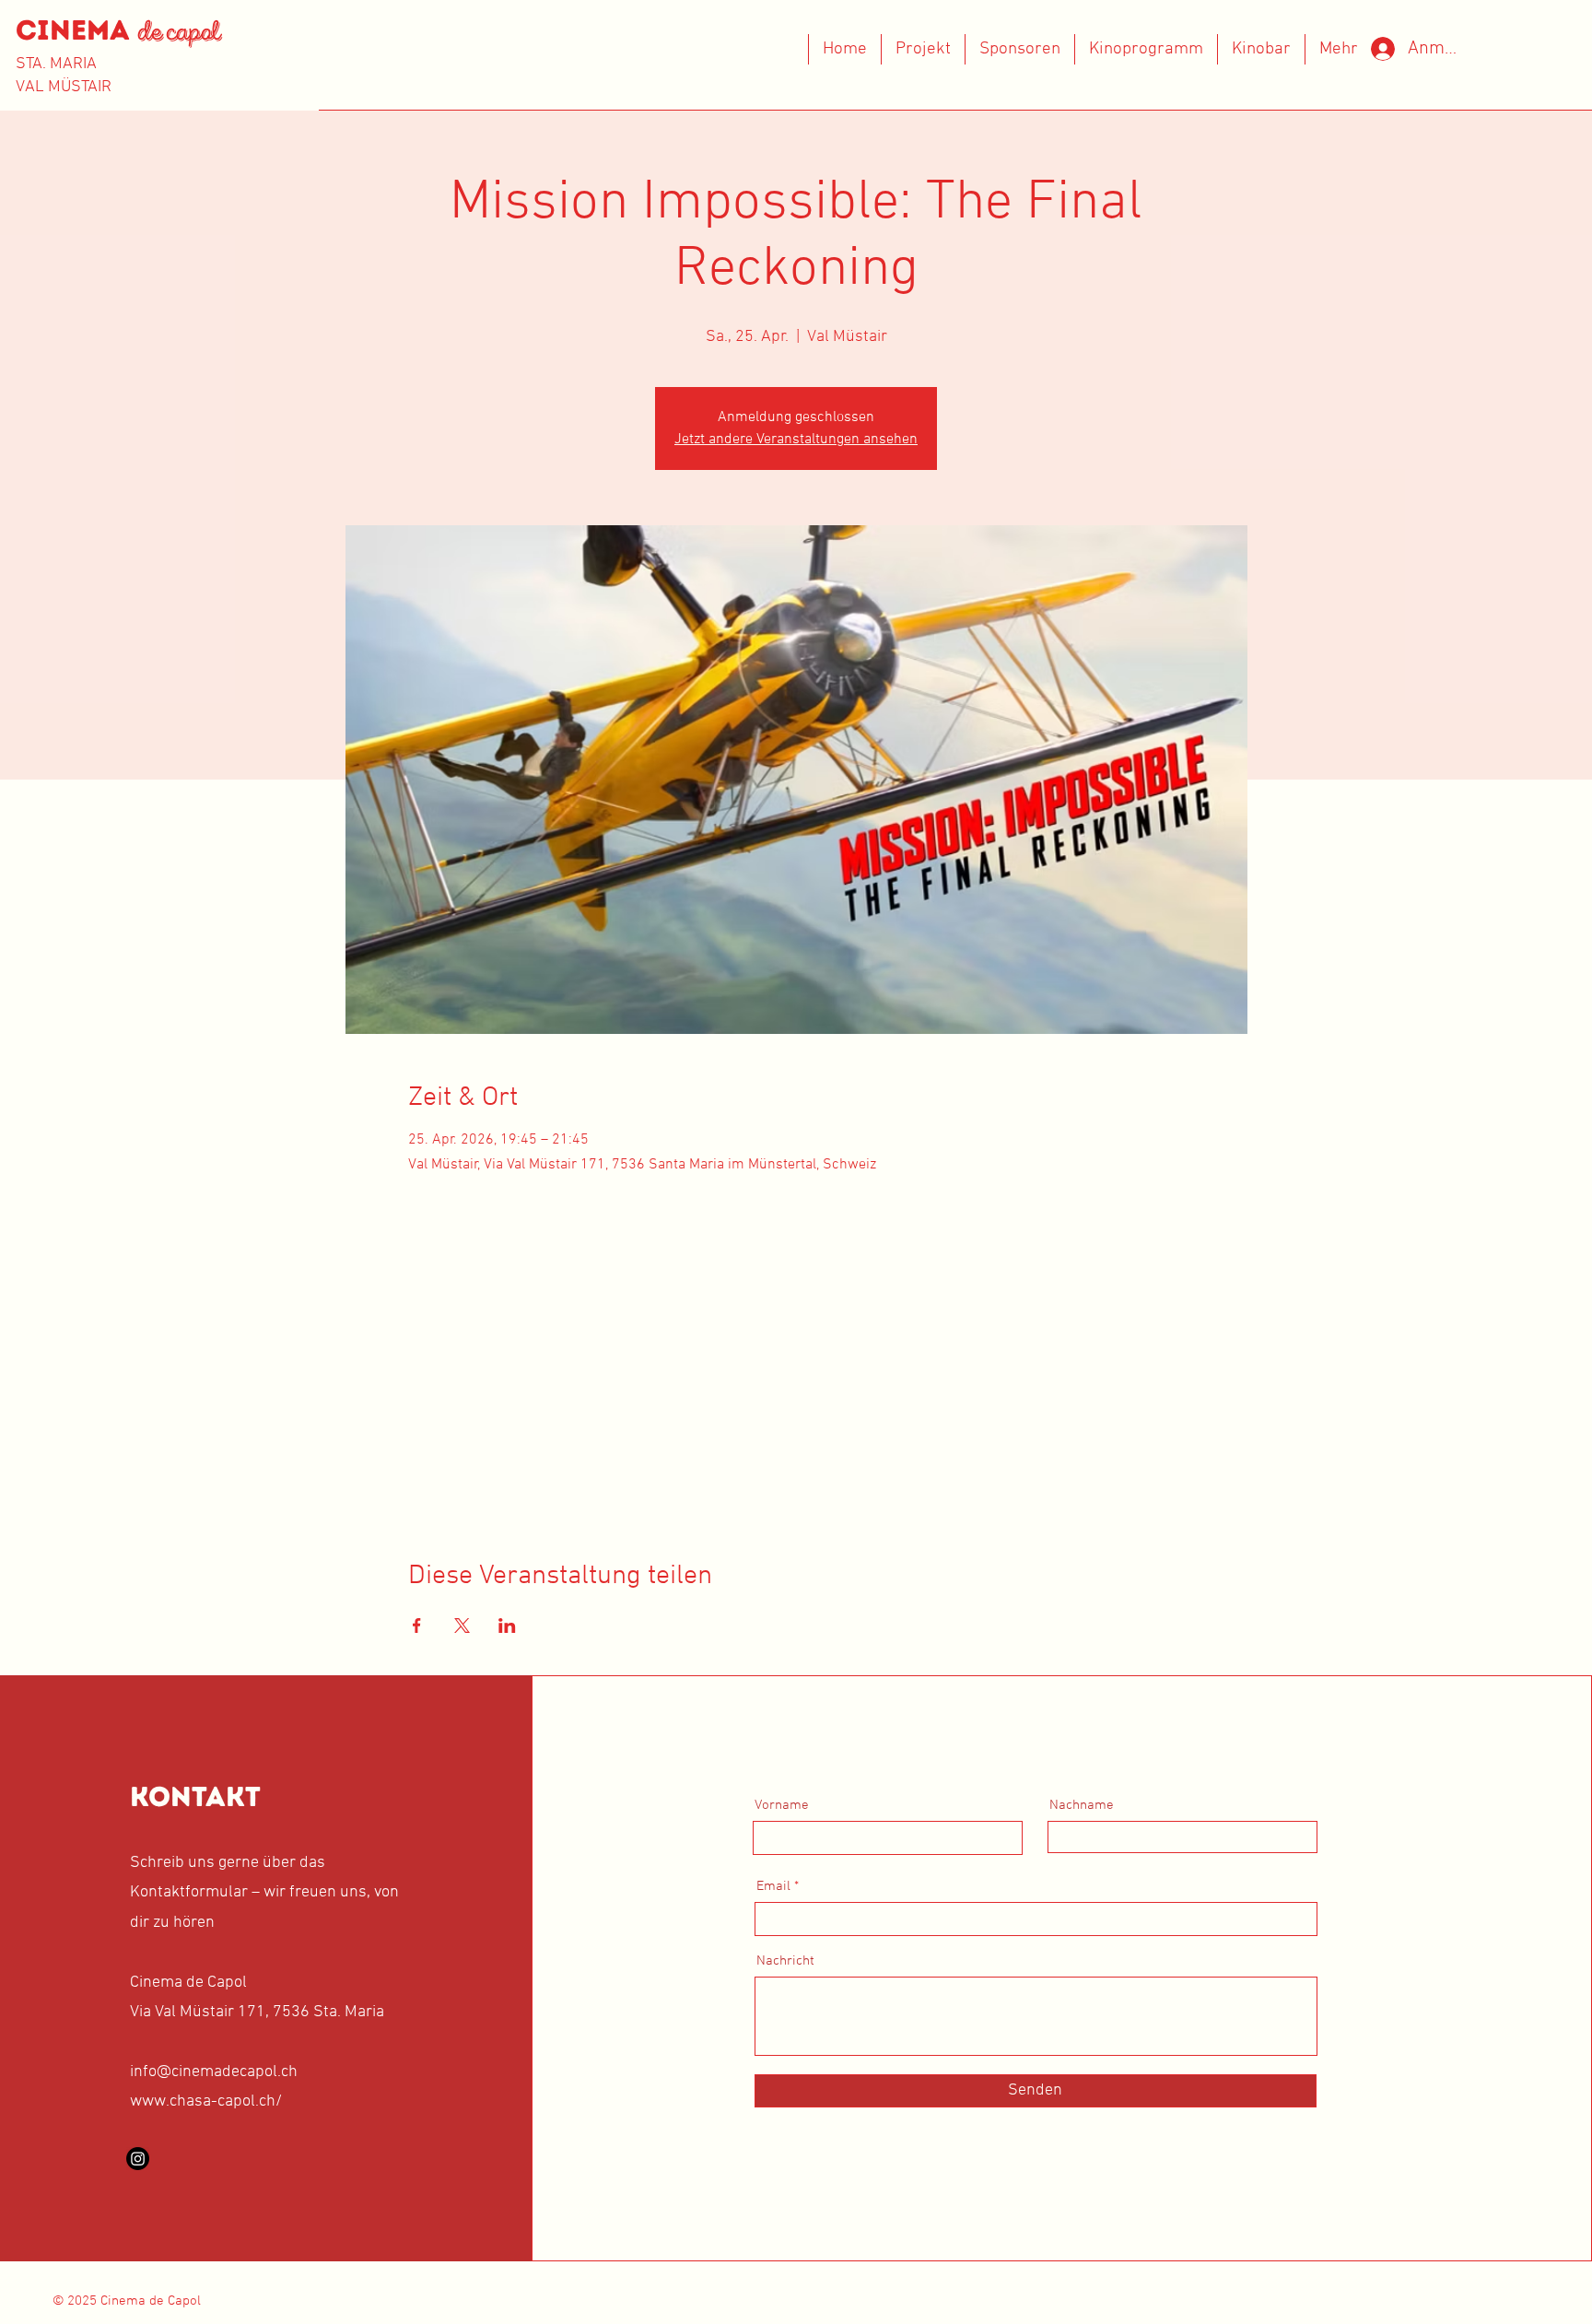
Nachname (1082, 1806)
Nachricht (785, 1961)
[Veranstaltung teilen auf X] (462, 1626)
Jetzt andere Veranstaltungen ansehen (796, 440)
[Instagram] (138, 2159)
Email (773, 1887)
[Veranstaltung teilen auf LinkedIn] (507, 1626)
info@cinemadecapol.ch (214, 2072)
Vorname (782, 1806)
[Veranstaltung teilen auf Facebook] (417, 1626)
